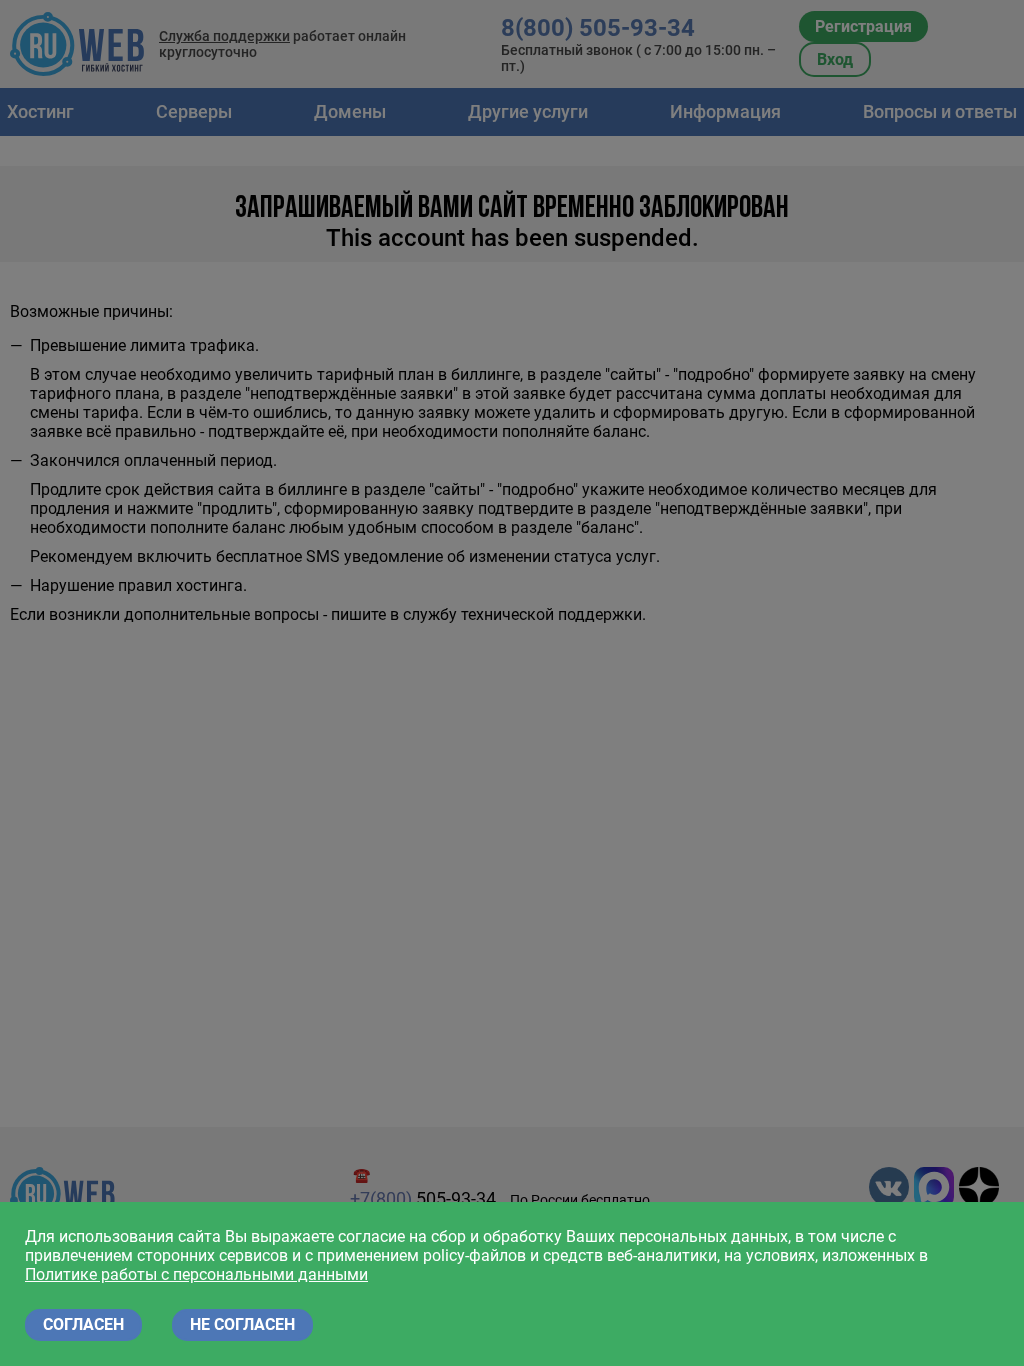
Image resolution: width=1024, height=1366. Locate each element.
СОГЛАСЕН (83, 1324)
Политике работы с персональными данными (196, 1274)
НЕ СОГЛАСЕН (242, 1324)
